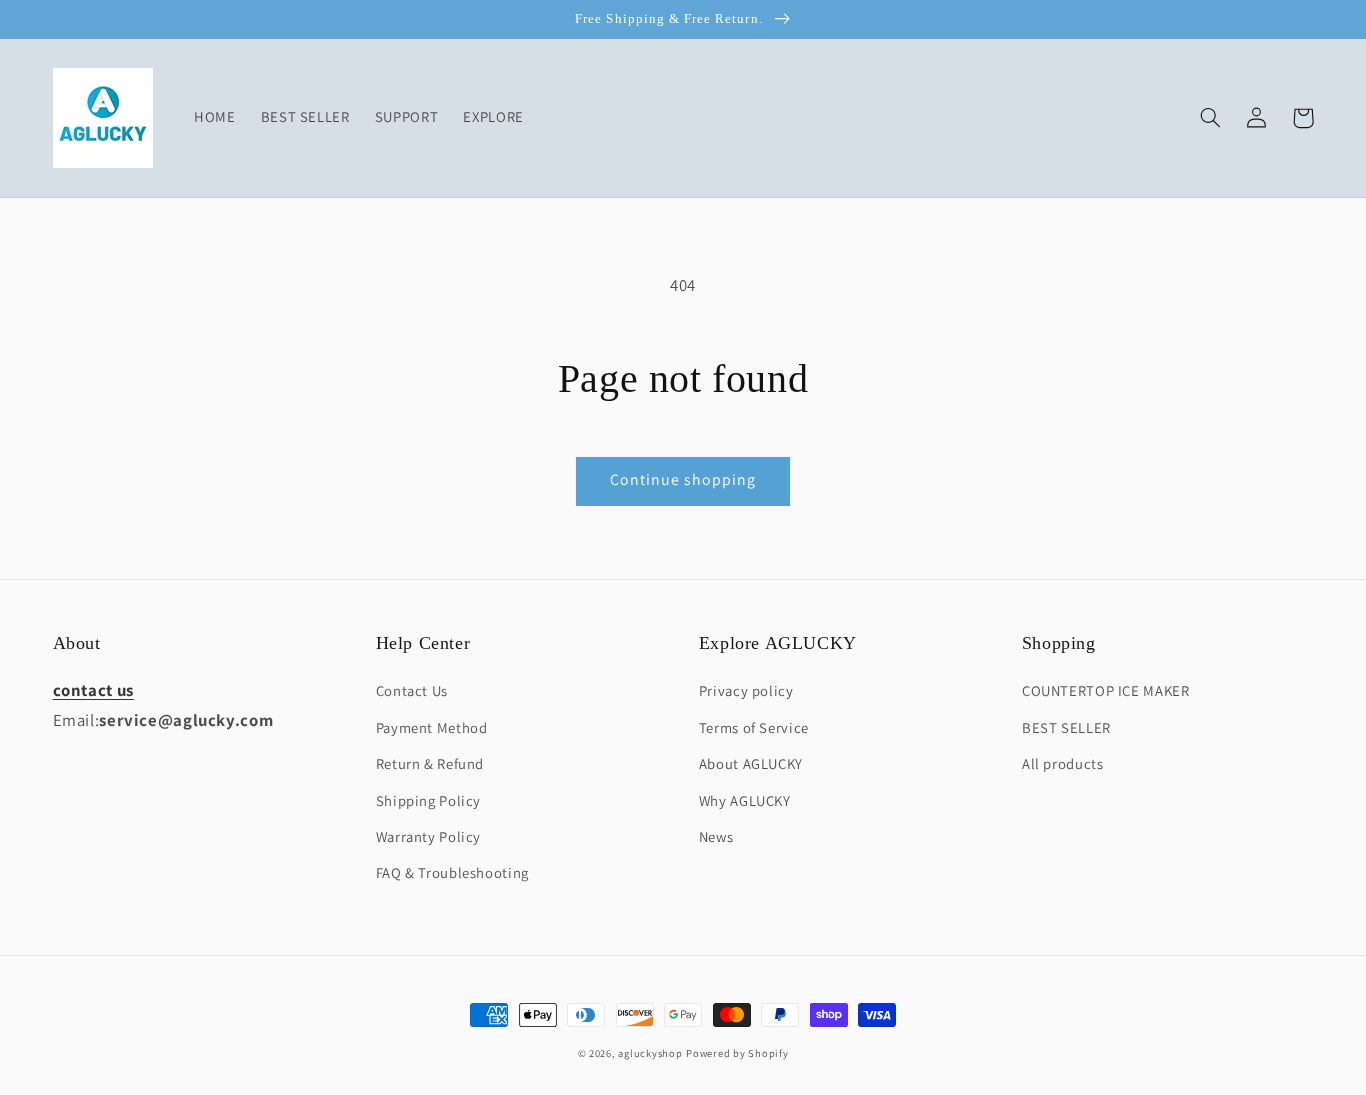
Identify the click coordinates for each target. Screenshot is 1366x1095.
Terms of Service (754, 727)
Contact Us (412, 690)
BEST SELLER (1066, 727)
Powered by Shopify (737, 1053)
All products (1063, 763)
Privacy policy (746, 690)
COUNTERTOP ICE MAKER (1106, 690)
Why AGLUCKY (745, 800)
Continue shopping (683, 479)
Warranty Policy (428, 836)
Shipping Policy (428, 800)
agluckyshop (650, 1053)
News (716, 836)
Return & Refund (430, 763)
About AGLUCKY (751, 763)
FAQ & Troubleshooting (452, 872)
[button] (1211, 118)
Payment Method (432, 727)
